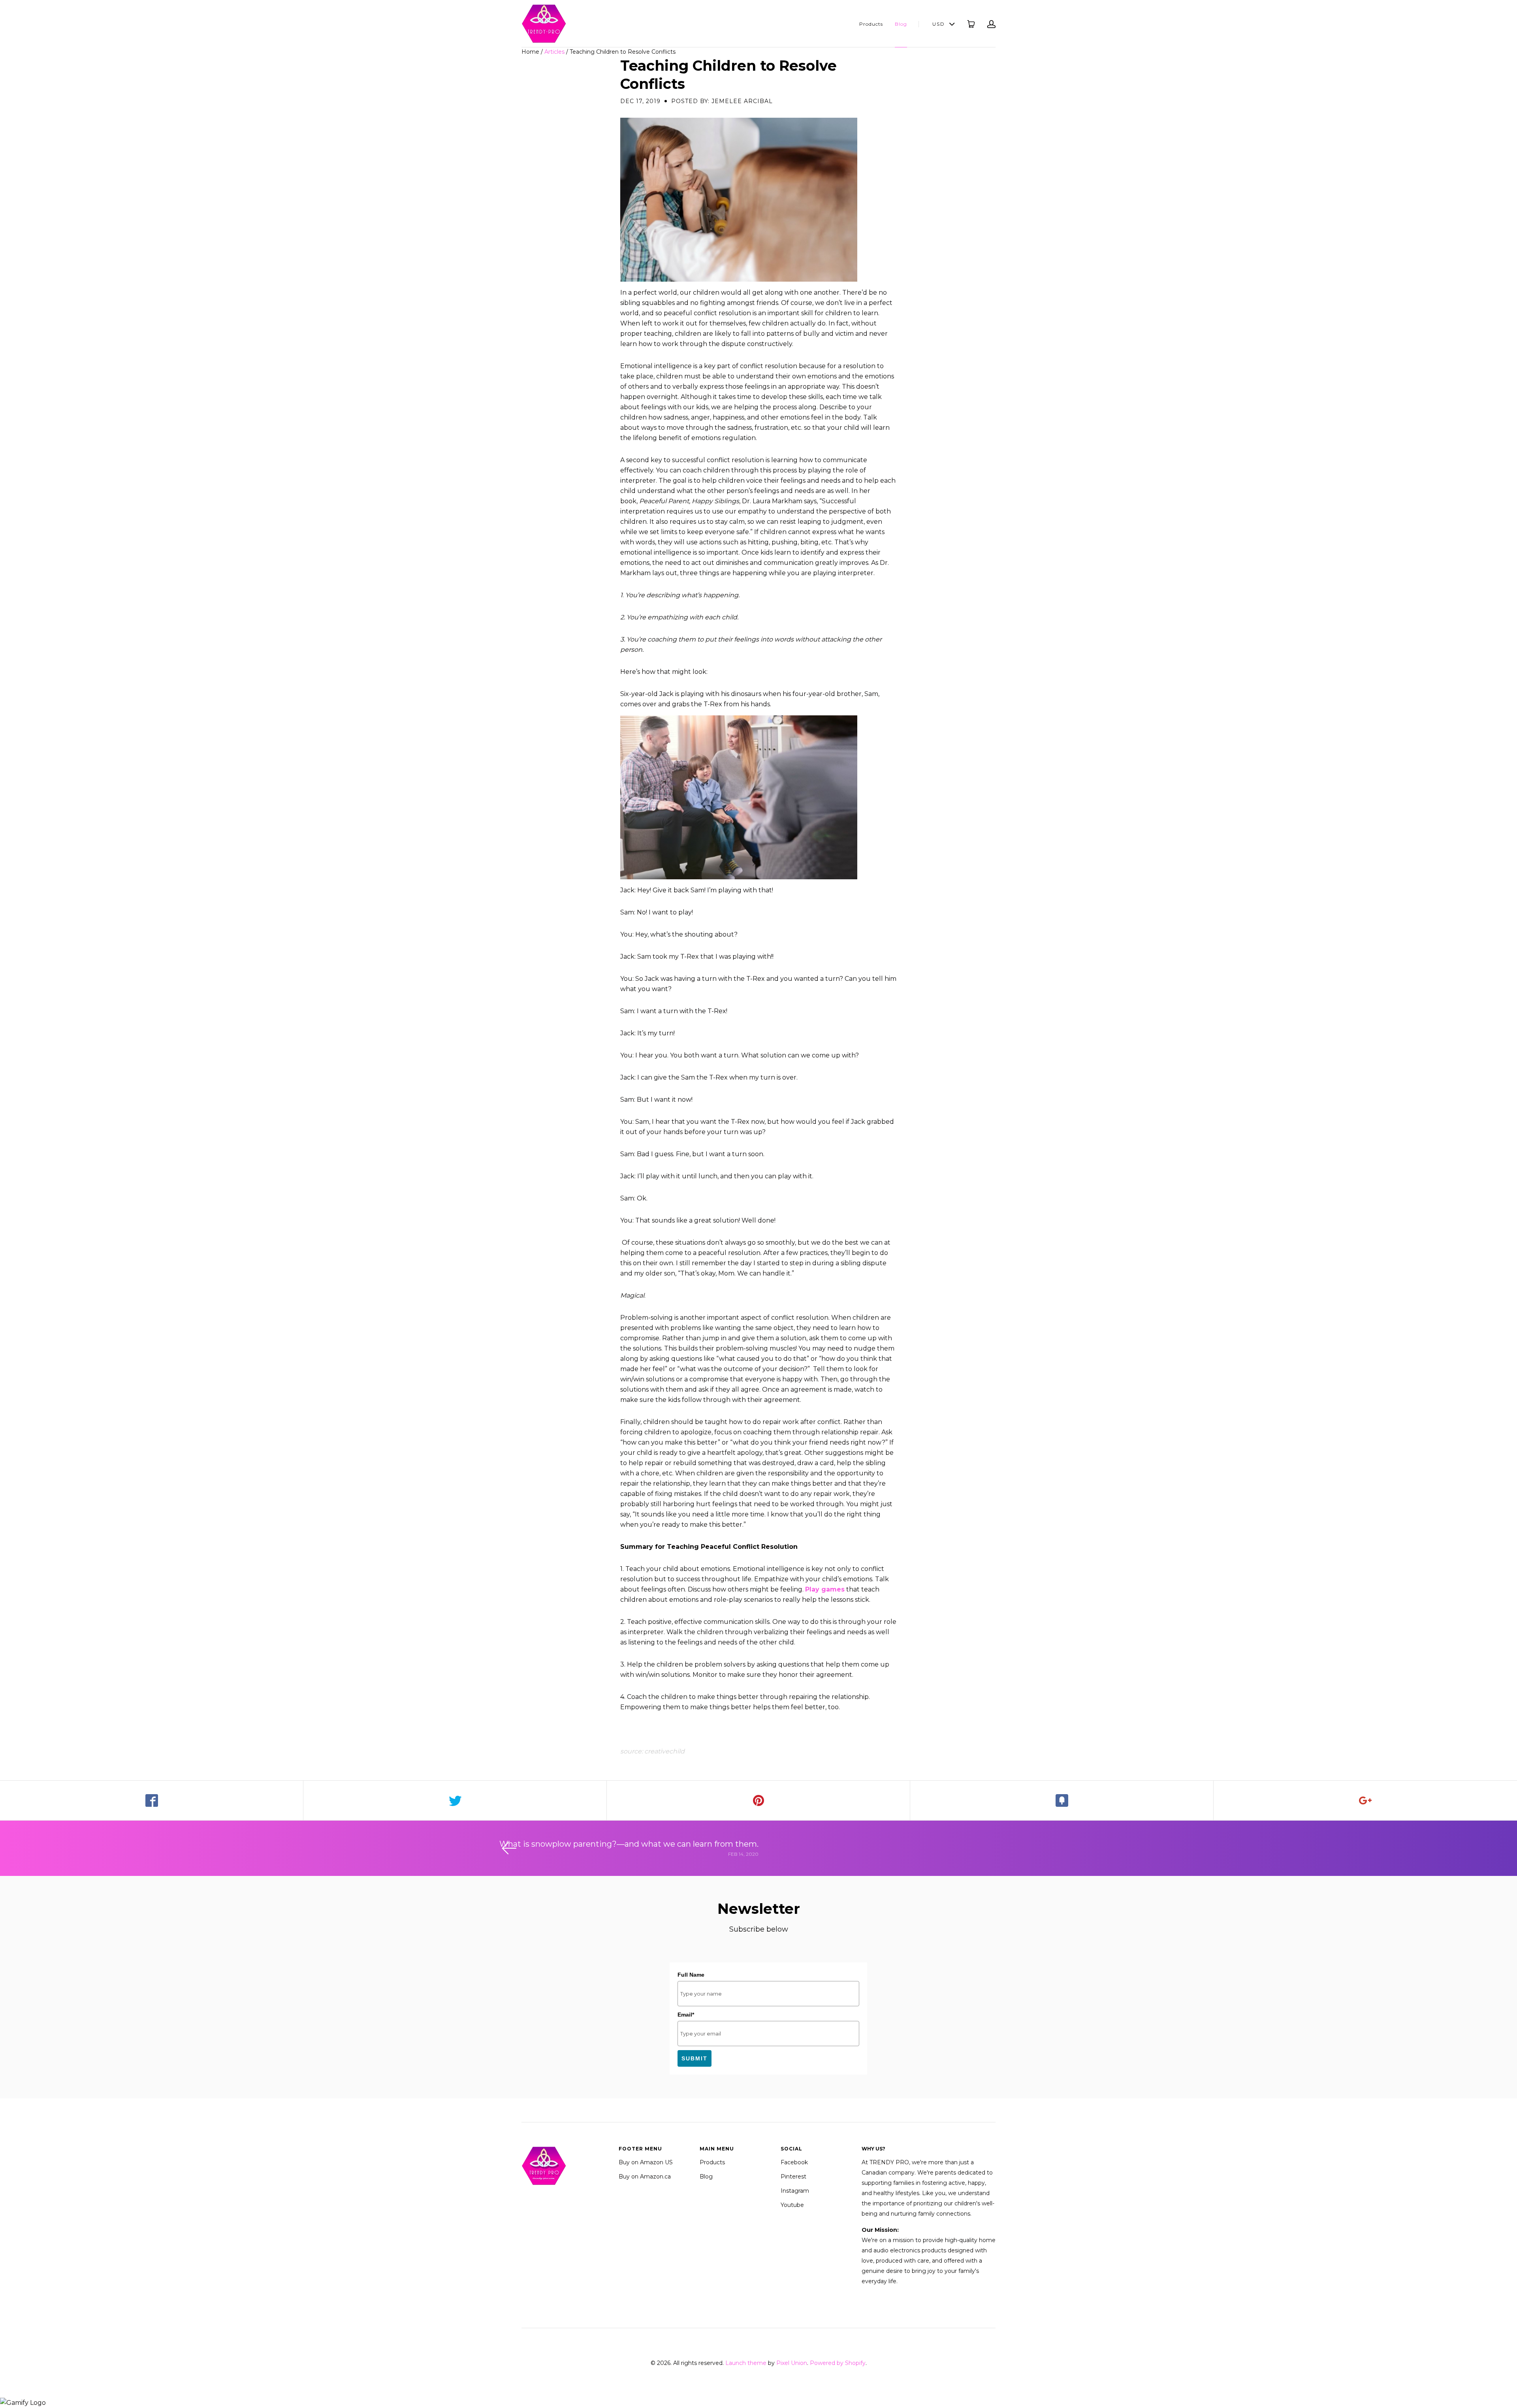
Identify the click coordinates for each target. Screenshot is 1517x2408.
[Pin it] (758, 1800)
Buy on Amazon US (646, 2162)
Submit (695, 2058)
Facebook (794, 2162)
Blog (901, 24)
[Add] (1365, 1800)
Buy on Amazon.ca (645, 2177)
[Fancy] (1062, 1800)
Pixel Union (792, 2363)
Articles (554, 52)
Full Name (691, 1975)
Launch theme (746, 2363)
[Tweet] (455, 1800)
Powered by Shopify (838, 2363)
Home (530, 52)
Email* (686, 2015)
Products (871, 24)
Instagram (795, 2191)
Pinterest (793, 2177)
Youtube (792, 2205)
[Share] (152, 1800)
